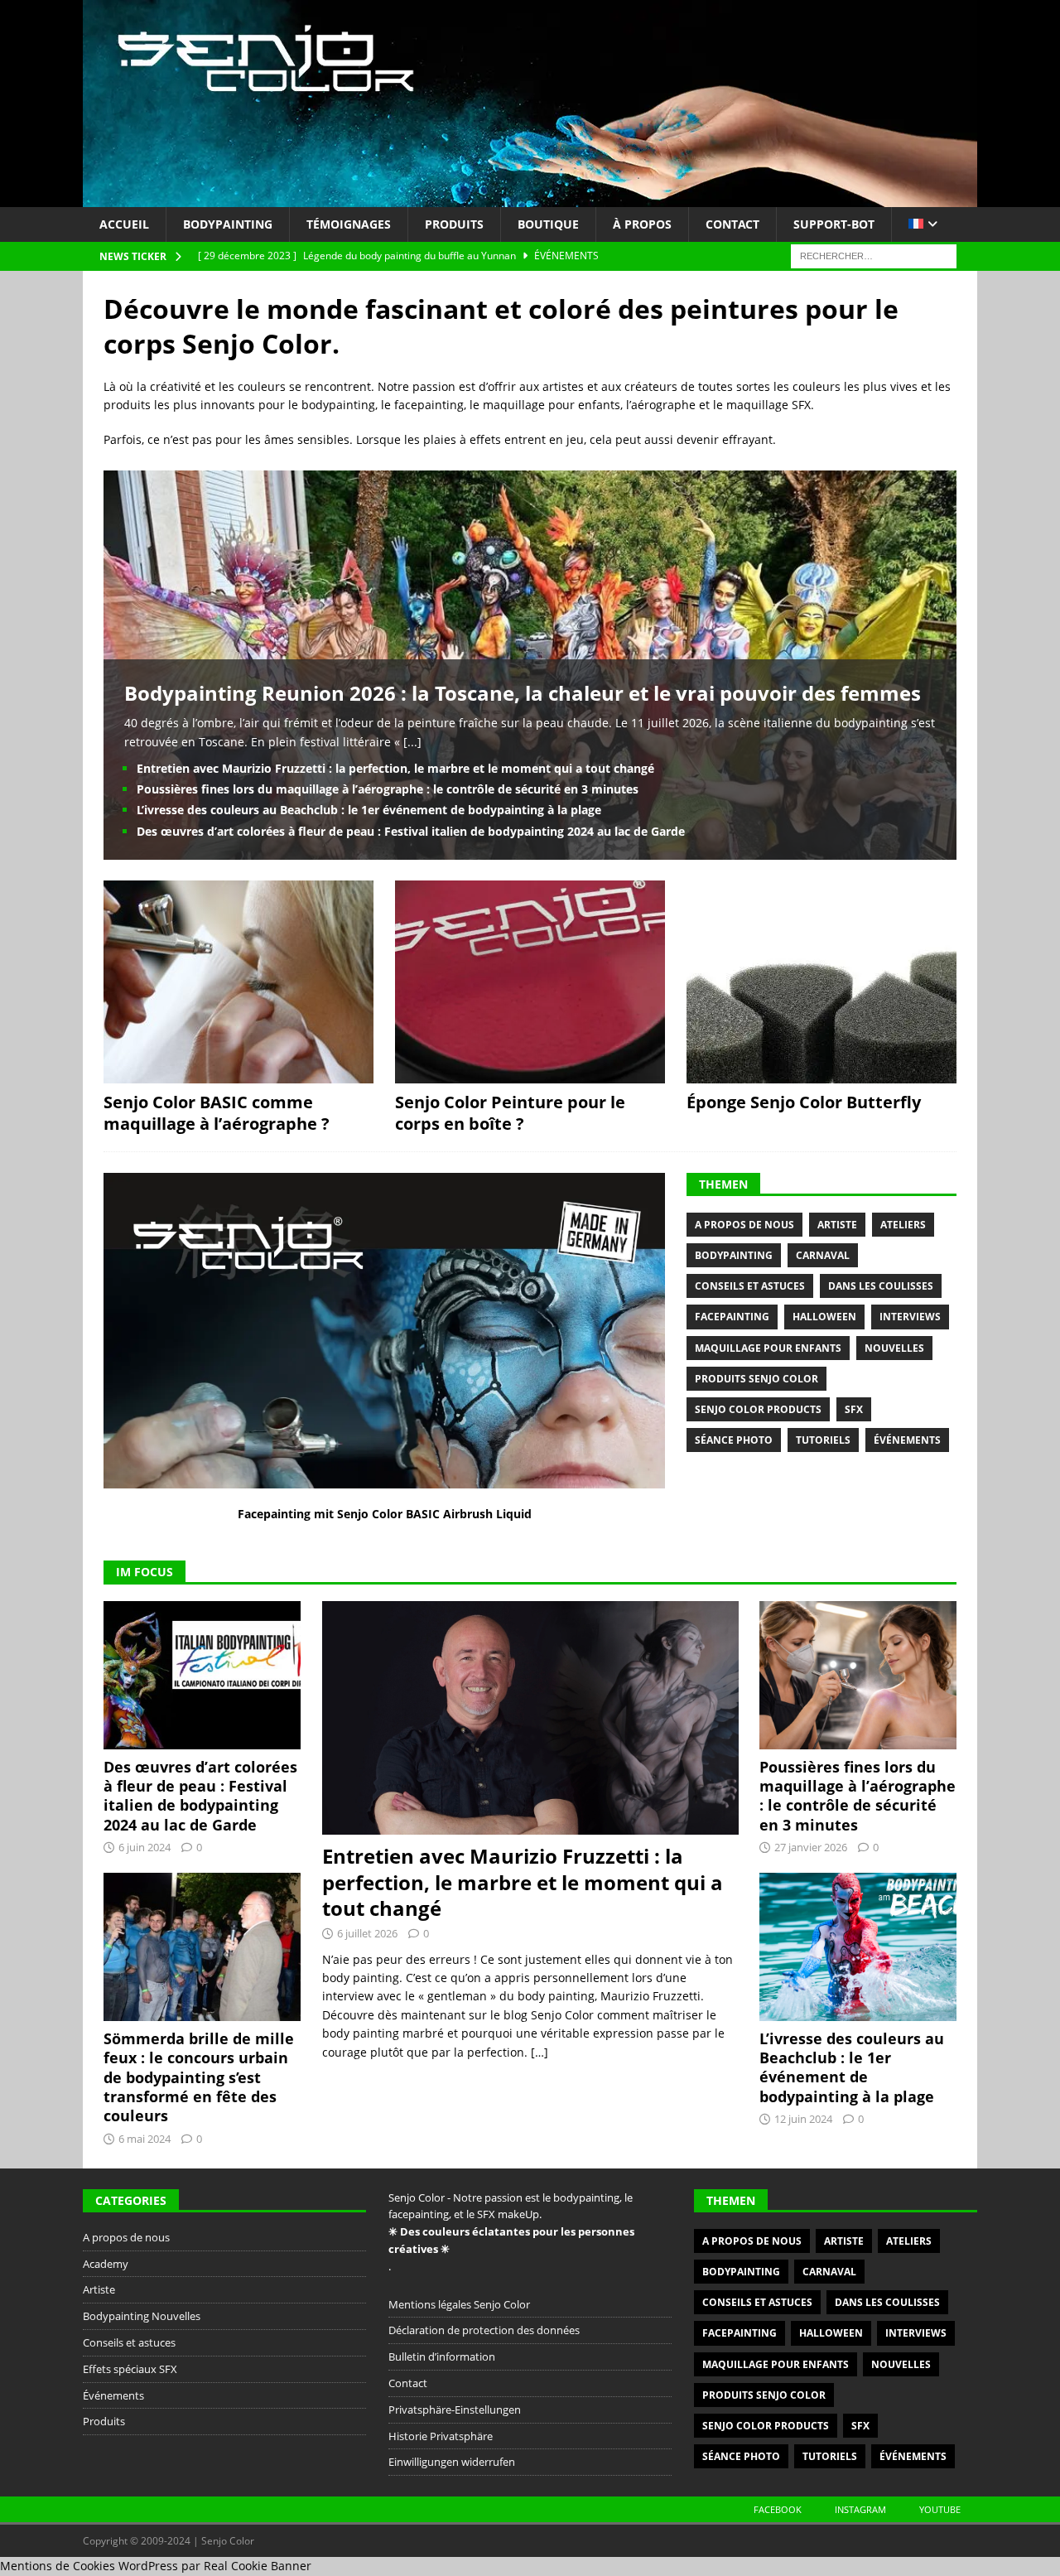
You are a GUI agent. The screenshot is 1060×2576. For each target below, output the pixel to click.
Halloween (824, 1317)
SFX (854, 1409)
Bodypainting (228, 224)
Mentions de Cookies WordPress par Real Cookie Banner (156, 2566)
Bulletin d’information (442, 2357)
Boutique (548, 224)
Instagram (860, 2509)
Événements (907, 1440)
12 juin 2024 (803, 2119)
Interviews (910, 1317)
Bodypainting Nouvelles (142, 2316)
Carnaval (823, 1255)
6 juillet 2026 (367, 1933)
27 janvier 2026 (811, 1847)
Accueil (124, 224)
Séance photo (734, 1440)
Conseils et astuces (750, 1286)
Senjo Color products (758, 1409)
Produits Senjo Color (756, 1379)
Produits (454, 224)
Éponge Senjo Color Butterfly (804, 1102)
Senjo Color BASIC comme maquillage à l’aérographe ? (217, 1113)
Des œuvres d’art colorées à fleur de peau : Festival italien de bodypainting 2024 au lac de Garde (411, 831)
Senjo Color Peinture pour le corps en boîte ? (510, 1113)
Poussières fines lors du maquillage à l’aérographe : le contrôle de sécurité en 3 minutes (388, 789)
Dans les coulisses (881, 1286)
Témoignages (349, 224)
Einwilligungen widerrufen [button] (452, 2462)
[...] (412, 742)
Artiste (837, 1225)
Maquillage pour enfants (768, 1348)
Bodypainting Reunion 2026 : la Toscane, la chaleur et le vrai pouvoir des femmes (523, 693)
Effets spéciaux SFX (130, 2369)
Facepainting (732, 1317)
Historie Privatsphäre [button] (441, 2436)
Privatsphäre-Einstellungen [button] (455, 2410)
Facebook (778, 2509)
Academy (106, 2264)
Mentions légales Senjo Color (459, 2304)
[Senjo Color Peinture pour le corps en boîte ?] (530, 982)
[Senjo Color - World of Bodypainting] (530, 198)
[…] (540, 2052)
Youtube (940, 2509)
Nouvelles (894, 1348)
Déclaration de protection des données (484, 2330)
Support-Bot (834, 224)
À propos (642, 224)
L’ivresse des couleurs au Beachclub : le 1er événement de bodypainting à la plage (369, 810)
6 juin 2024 (145, 1847)
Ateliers (903, 1225)
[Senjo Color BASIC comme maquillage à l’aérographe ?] (238, 982)
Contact (732, 224)
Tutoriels (823, 1440)
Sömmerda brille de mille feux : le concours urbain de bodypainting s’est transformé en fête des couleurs (199, 2077)
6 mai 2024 (145, 2139)
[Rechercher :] (874, 256)
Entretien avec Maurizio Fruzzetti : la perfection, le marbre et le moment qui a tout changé (395, 768)
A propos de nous (744, 1225)
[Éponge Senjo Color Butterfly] (821, 982)
